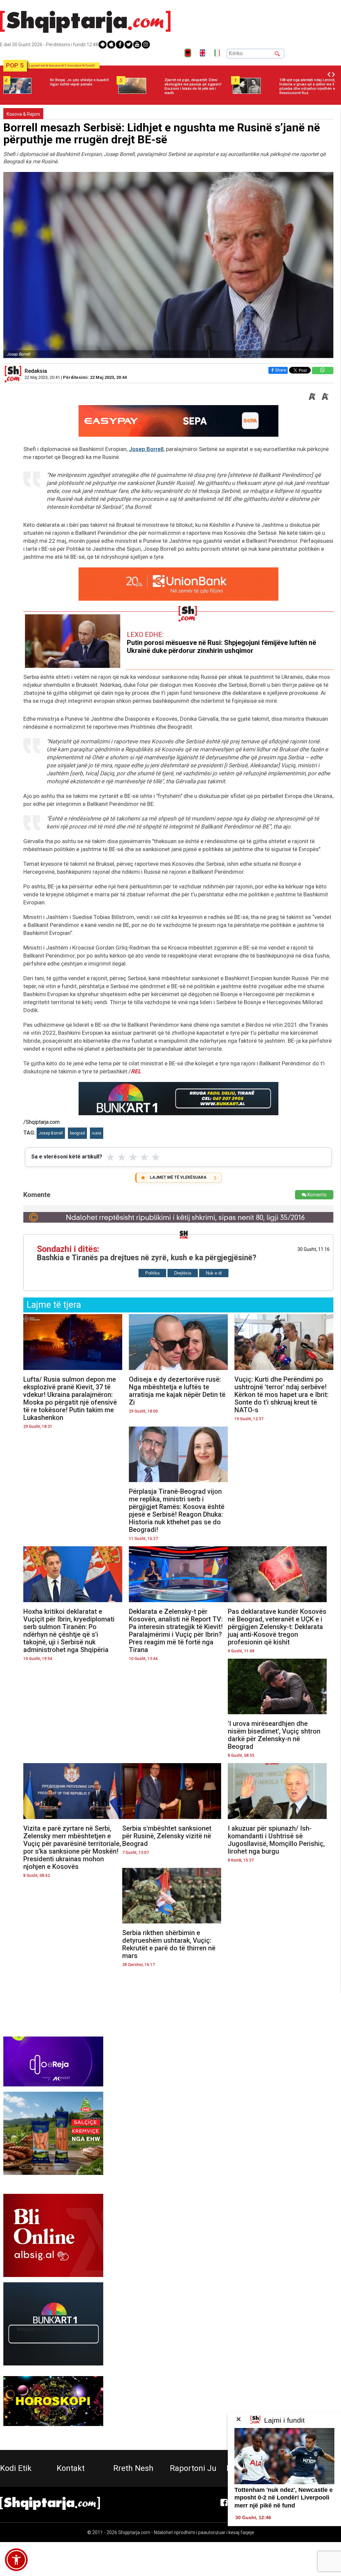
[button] (16, 2560)
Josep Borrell (146, 449)
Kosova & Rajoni (23, 114)
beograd (77, 1133)
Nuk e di (214, 1273)
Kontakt (71, 2468)
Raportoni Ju (193, 2468)
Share (281, 370)
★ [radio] (110, 1157)
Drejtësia (183, 1273)
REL (136, 1071)
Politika (152, 1273)
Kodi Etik (16, 2468)
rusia (97, 1133)
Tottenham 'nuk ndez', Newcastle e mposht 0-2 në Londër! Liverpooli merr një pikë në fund (284, 2498)
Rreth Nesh (133, 2468)
